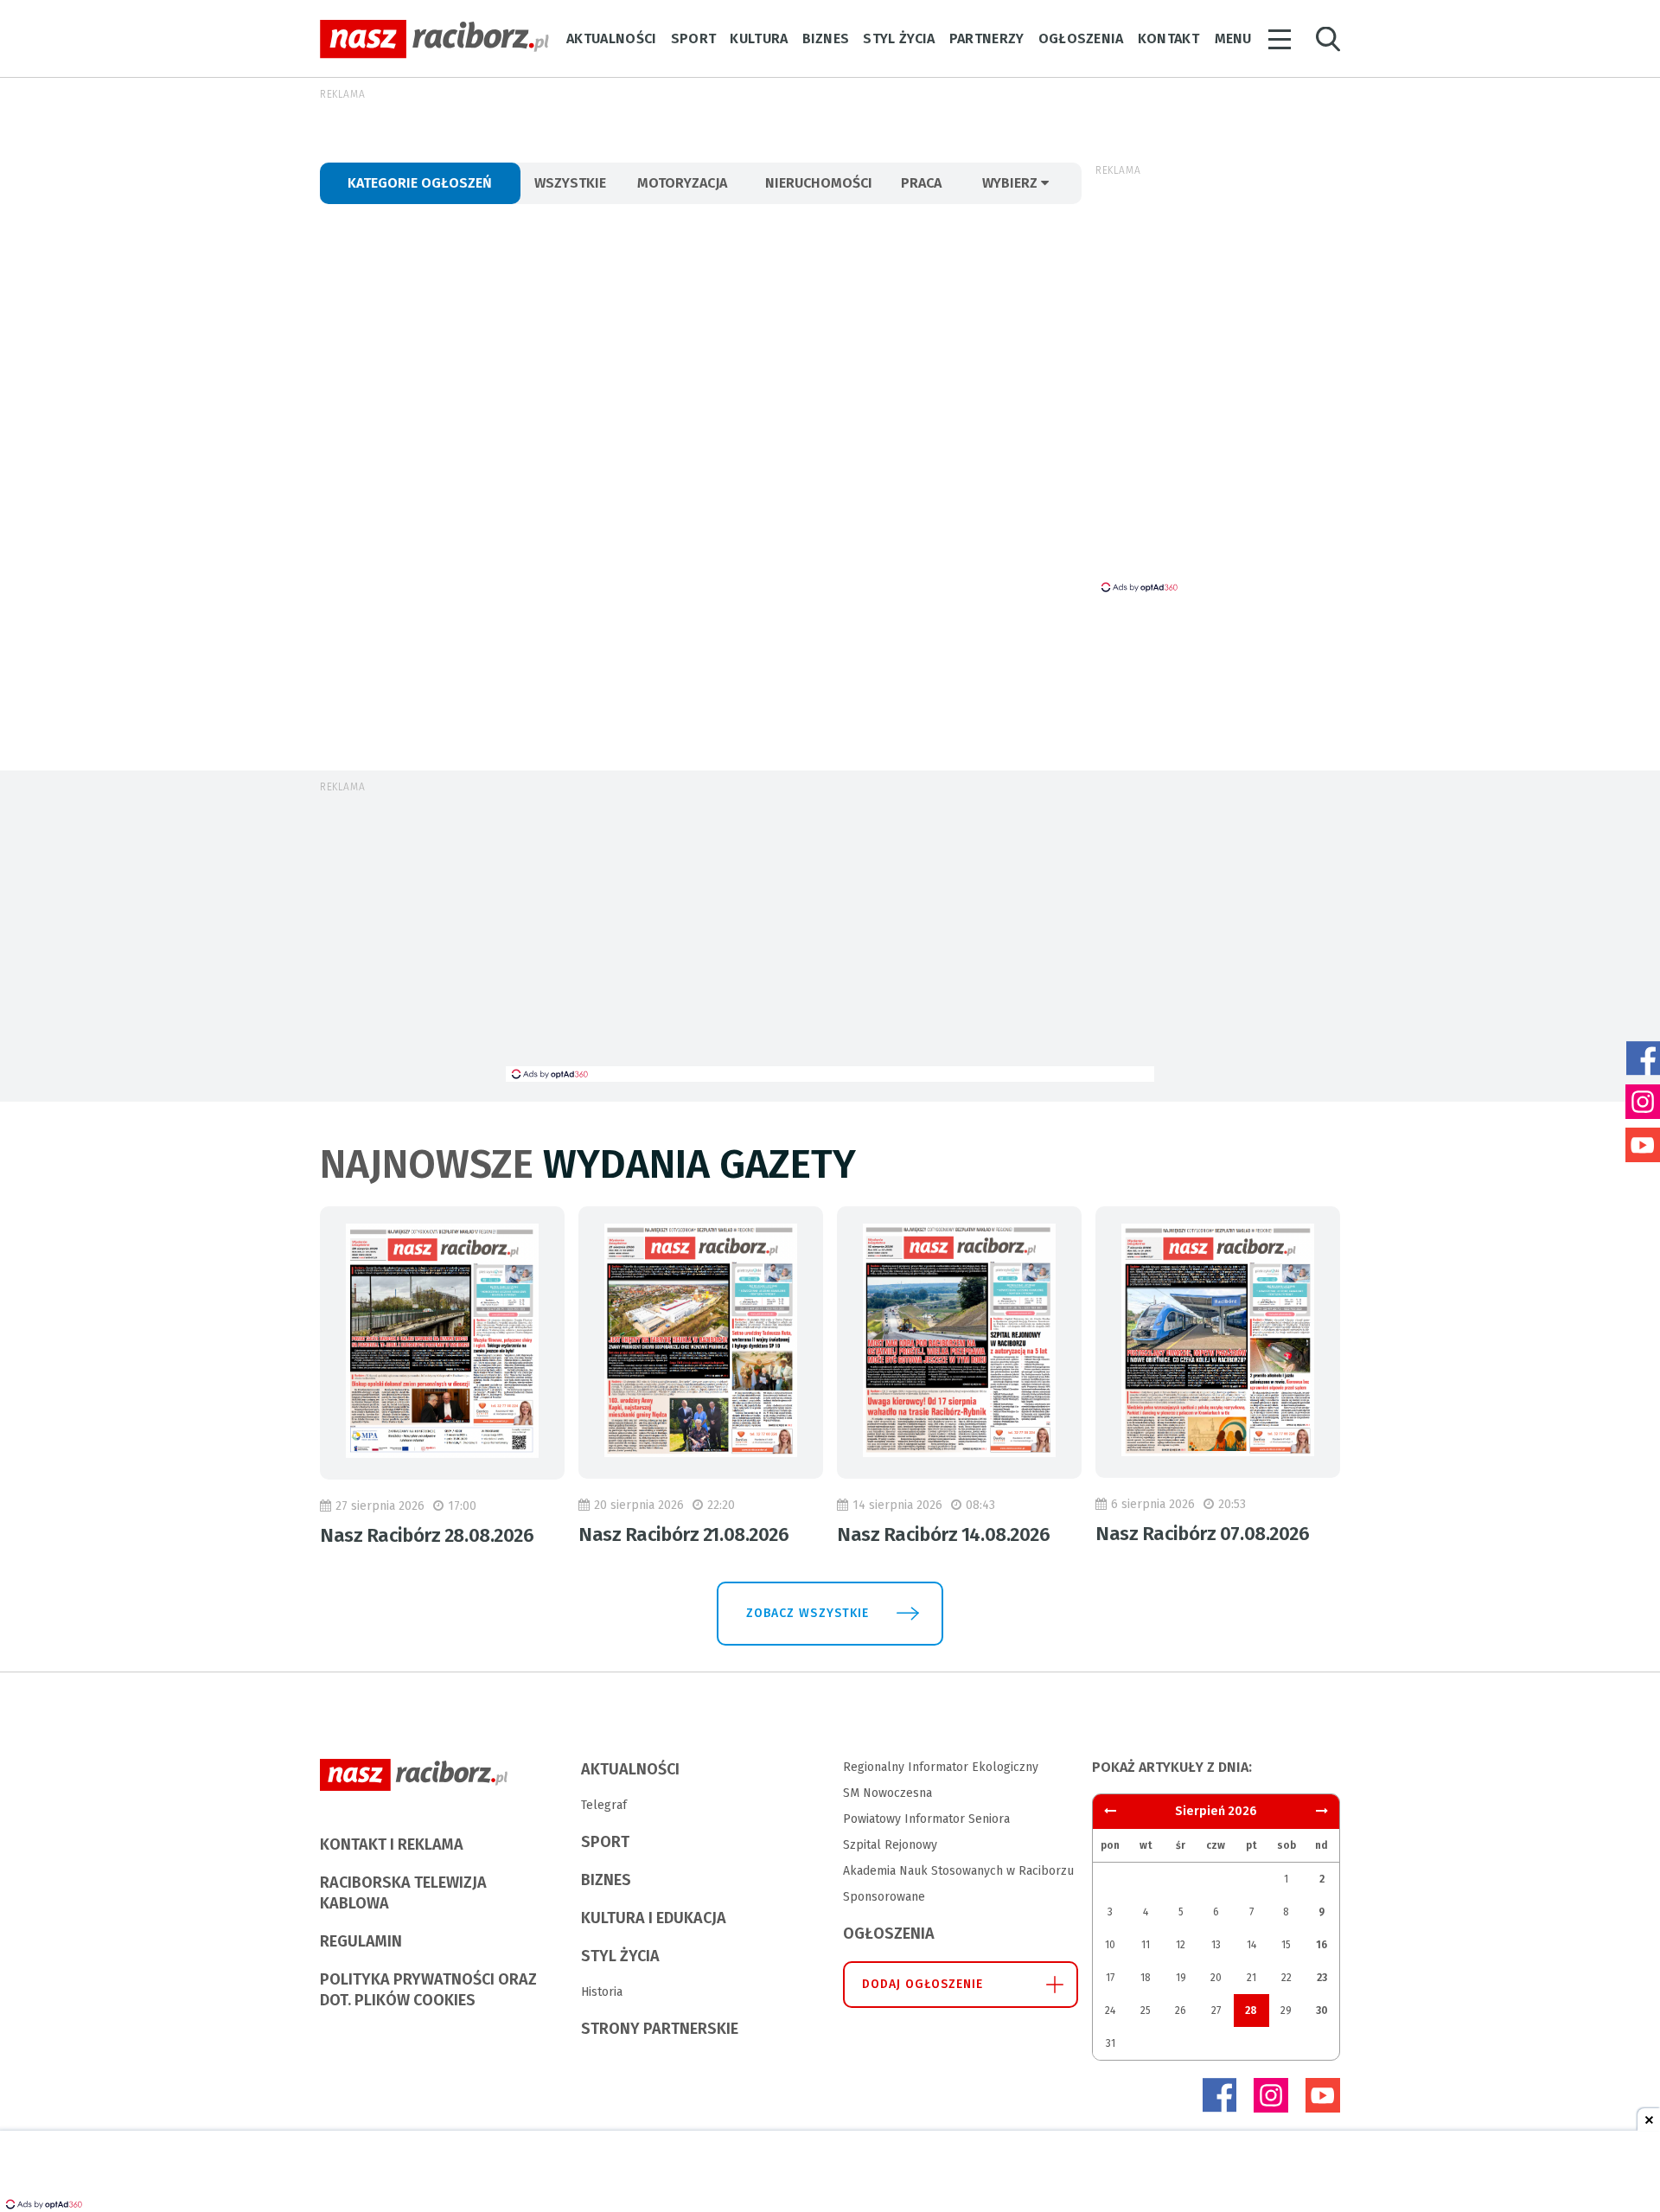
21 (1251, 1978)
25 (1146, 2011)
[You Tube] (1323, 2095)
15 (1286, 1945)
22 (1286, 1978)
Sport (694, 38)
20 (1216, 1978)
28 (1251, 2011)
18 (1146, 1978)
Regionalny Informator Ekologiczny (941, 1767)
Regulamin (361, 1941)
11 (1146, 1945)
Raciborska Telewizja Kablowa (403, 1893)
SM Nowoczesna (887, 1793)
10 (1110, 1945)
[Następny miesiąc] (1110, 1811)
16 (1322, 1945)
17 (1110, 1978)
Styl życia (899, 38)
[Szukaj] (1328, 39)
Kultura (759, 38)
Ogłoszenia (1081, 38)
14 (1251, 1945)
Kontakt (1168, 38)
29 (1286, 2011)
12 (1181, 1945)
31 (1111, 2043)
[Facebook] (1219, 2095)
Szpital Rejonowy (890, 1845)
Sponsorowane (884, 1897)
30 (1322, 2011)
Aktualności (612, 38)
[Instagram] (1271, 2095)
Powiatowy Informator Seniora (926, 1819)
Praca (921, 183)
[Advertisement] (830, 937)
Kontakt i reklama (392, 1844)
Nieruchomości (819, 183)
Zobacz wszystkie (808, 1613)
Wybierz (1012, 183)
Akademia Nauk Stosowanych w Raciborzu (958, 1871)
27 (1216, 2011)
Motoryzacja (682, 183)
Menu (1233, 38)
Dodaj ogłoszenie (923, 1984)
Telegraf (604, 1805)
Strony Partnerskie (660, 2029)
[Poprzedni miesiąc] (1322, 1811)
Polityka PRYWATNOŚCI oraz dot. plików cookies (428, 1990)
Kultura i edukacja (654, 1918)
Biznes (826, 38)
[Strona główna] (434, 39)
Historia (602, 1992)
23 (1322, 1978)
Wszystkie (570, 183)
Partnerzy (987, 38)
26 (1181, 2011)
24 (1110, 2011)
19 (1181, 1978)
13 (1216, 1945)
